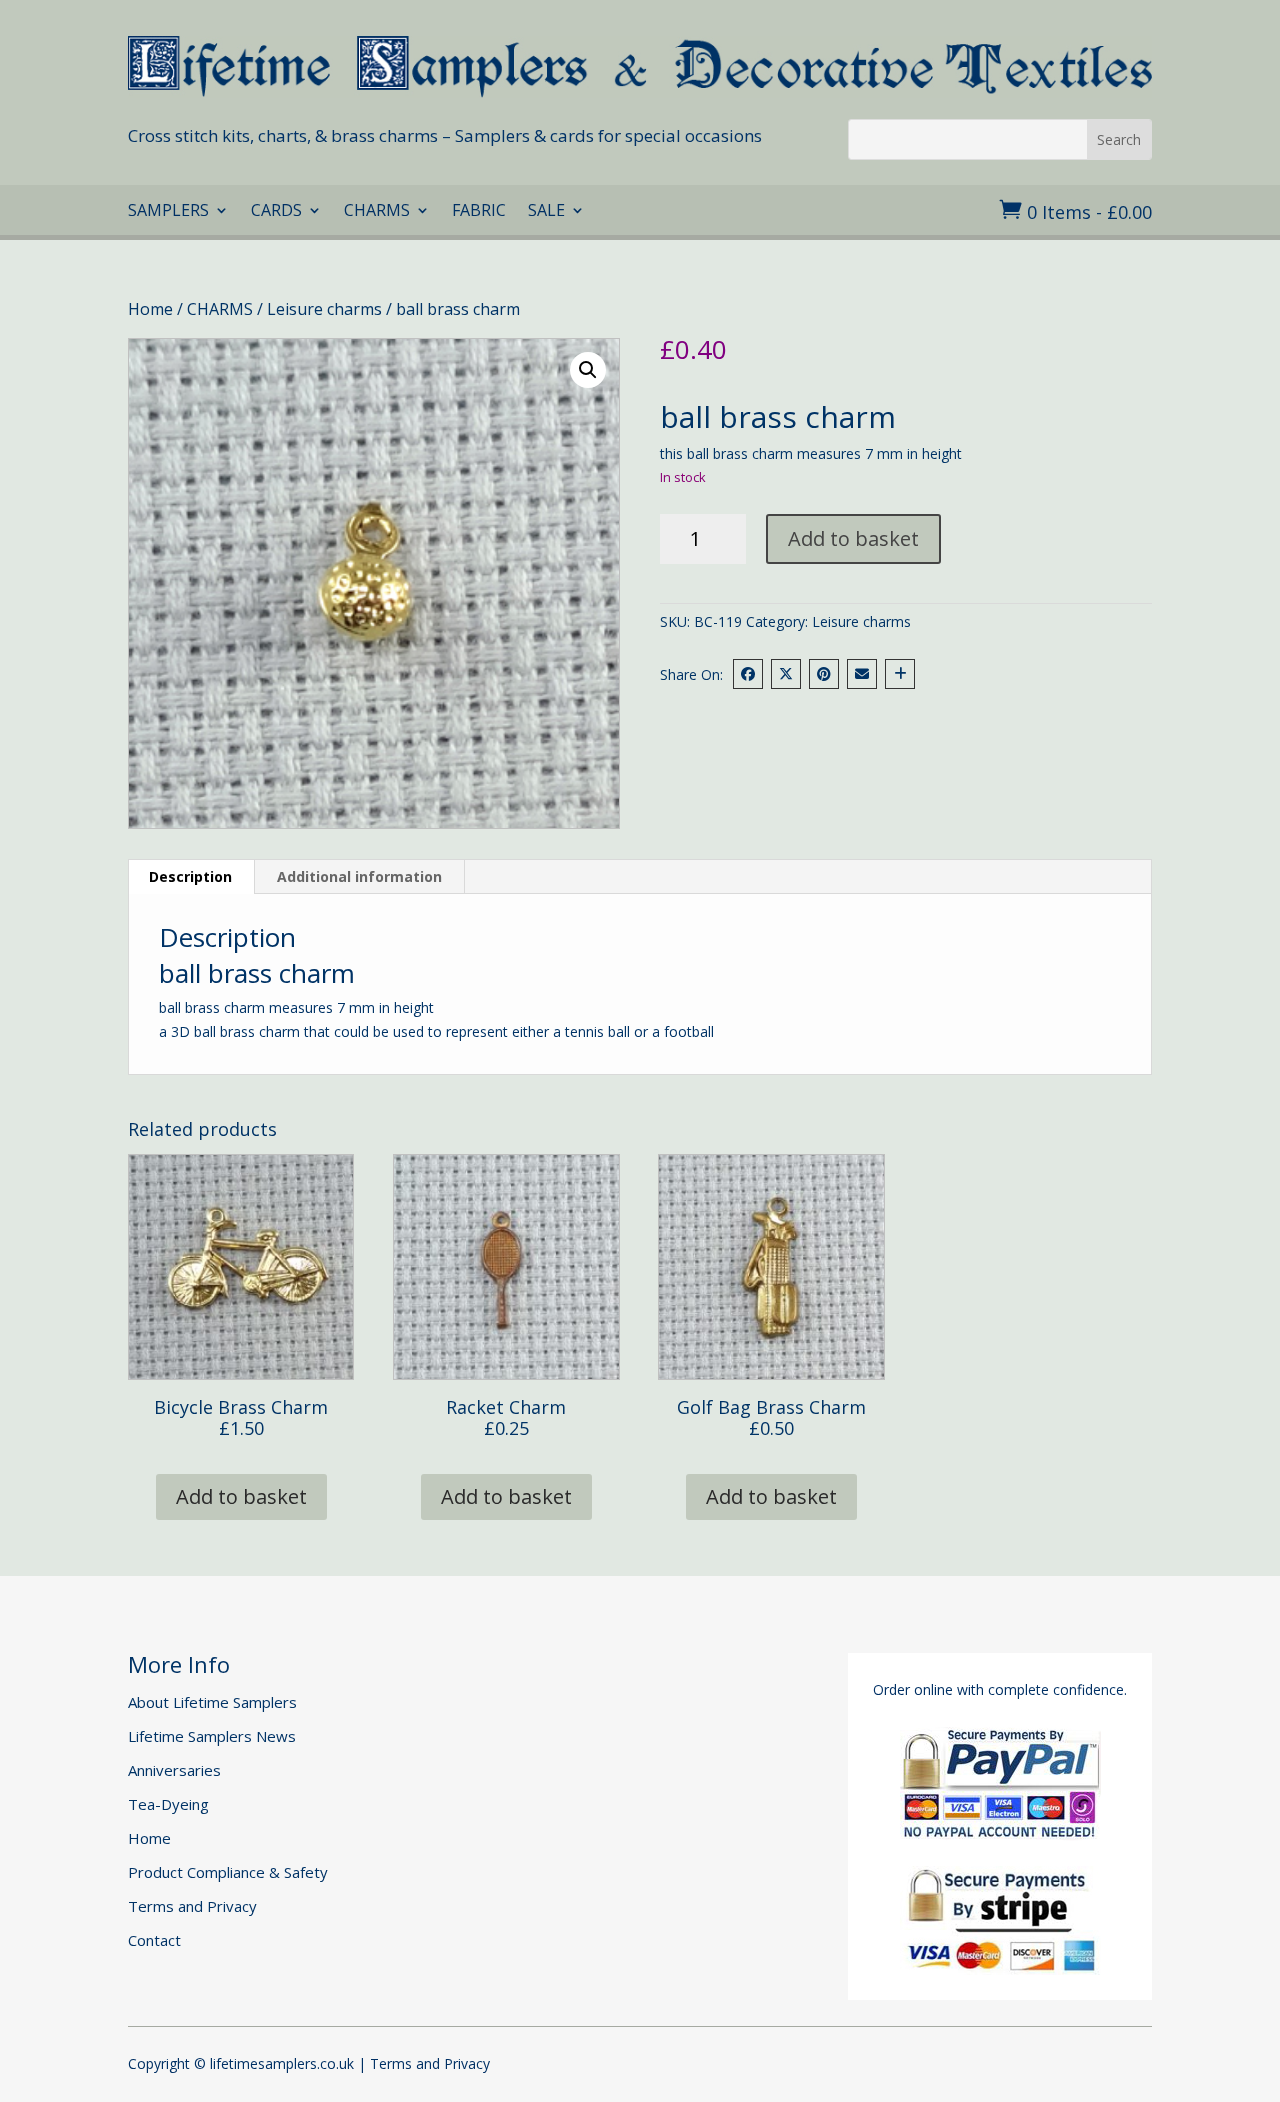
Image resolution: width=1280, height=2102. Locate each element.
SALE (546, 212)
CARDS (276, 212)
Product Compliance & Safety (228, 1872)
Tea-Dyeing (168, 1804)
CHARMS (377, 212)
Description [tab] (190, 876)
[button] (588, 370)
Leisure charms (324, 309)
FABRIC (479, 212)
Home (150, 309)
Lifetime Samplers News (212, 1736)
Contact (154, 1940)
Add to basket (853, 538)
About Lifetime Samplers (212, 1702)
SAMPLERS (168, 212)
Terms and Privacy (192, 1906)
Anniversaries (174, 1770)
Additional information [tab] (359, 876)
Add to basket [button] (241, 1496)
